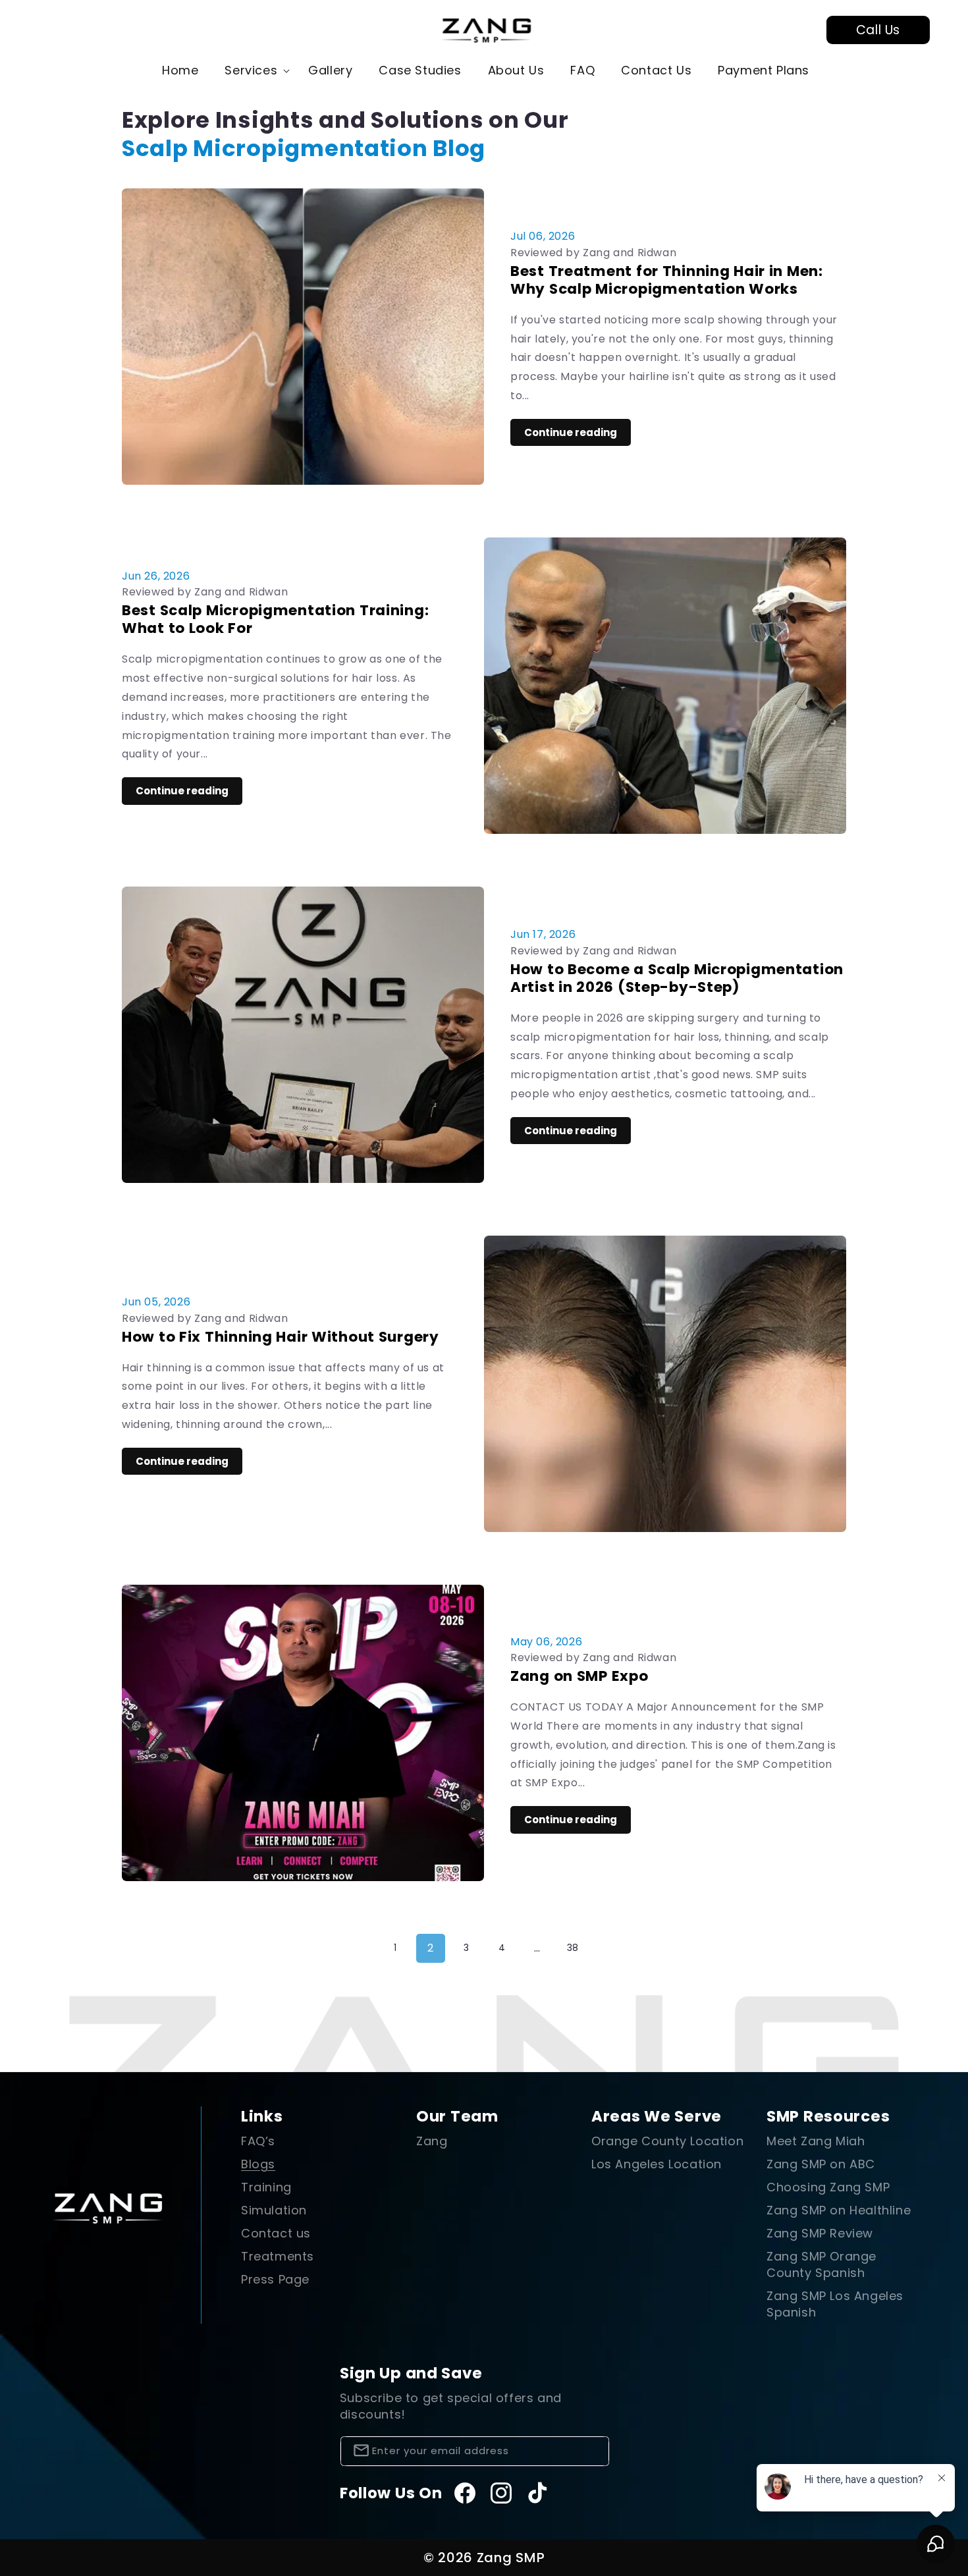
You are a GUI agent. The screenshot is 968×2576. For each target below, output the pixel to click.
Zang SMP (511, 2558)
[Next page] (608, 1948)
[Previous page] (360, 1948)
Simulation (274, 2210)
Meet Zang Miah (816, 2141)
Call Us (878, 30)
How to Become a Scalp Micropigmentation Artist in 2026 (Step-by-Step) (677, 978)
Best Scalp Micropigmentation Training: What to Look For (275, 619)
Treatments (278, 2256)
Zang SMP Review (820, 2233)
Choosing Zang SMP (828, 2187)
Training (266, 2187)
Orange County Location (667, 2141)
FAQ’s (258, 2141)
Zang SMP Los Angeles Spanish (835, 2304)
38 (573, 1948)
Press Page (275, 2279)
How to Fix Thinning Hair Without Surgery (281, 1337)
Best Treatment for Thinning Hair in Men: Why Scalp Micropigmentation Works (667, 280)
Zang (432, 2141)
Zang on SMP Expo (579, 1676)
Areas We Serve (657, 2116)
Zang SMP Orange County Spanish (821, 2264)
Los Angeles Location (657, 2164)
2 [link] (431, 1948)
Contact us (276, 2233)
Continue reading (571, 432)
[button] (253, 70)
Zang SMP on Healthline (839, 2210)
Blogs (258, 2164)
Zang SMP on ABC (821, 2164)
